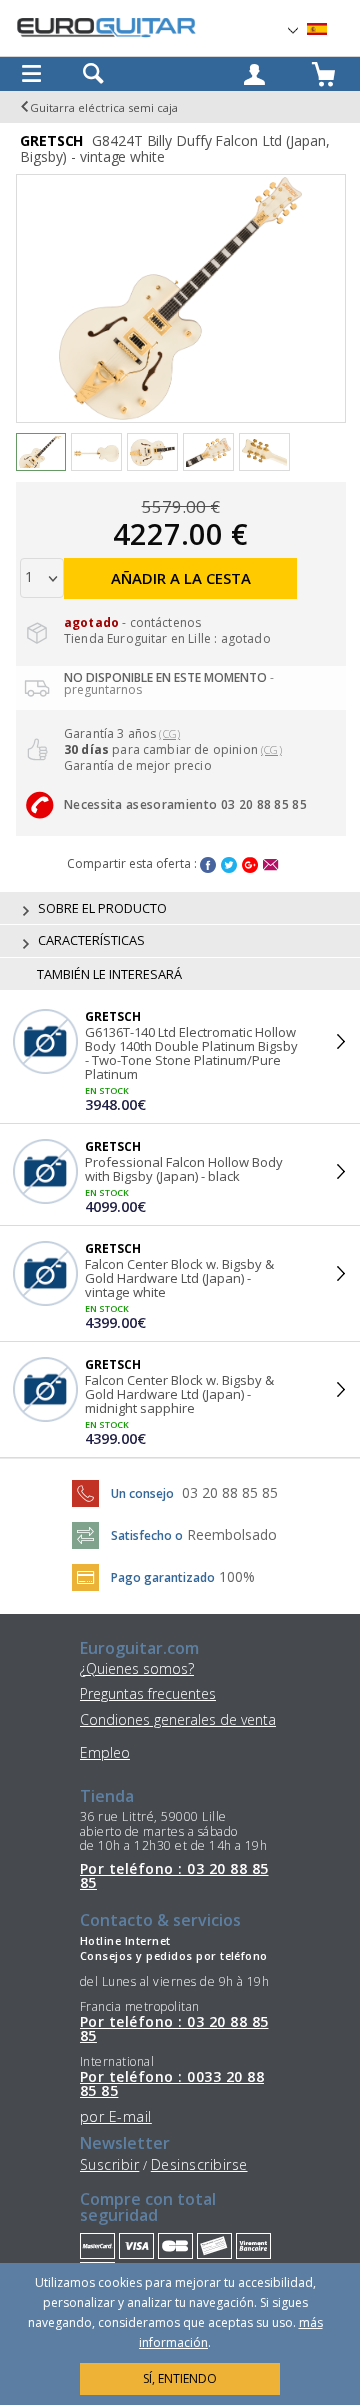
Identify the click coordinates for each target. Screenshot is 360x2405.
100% (237, 1576)
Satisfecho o (147, 1535)
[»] (329, 29)
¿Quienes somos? (137, 1668)
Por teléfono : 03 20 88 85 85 (174, 1876)
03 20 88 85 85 (230, 1492)
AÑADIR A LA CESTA (181, 578)
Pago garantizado (163, 1577)
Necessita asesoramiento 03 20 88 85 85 (185, 804)
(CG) (169, 733)
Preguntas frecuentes (148, 1693)
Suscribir (109, 2164)
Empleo (105, 1752)
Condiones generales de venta (178, 1719)
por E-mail (116, 2116)
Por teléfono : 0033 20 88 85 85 (172, 2084)
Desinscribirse (199, 2164)
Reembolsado (232, 1534)
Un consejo (142, 1493)
